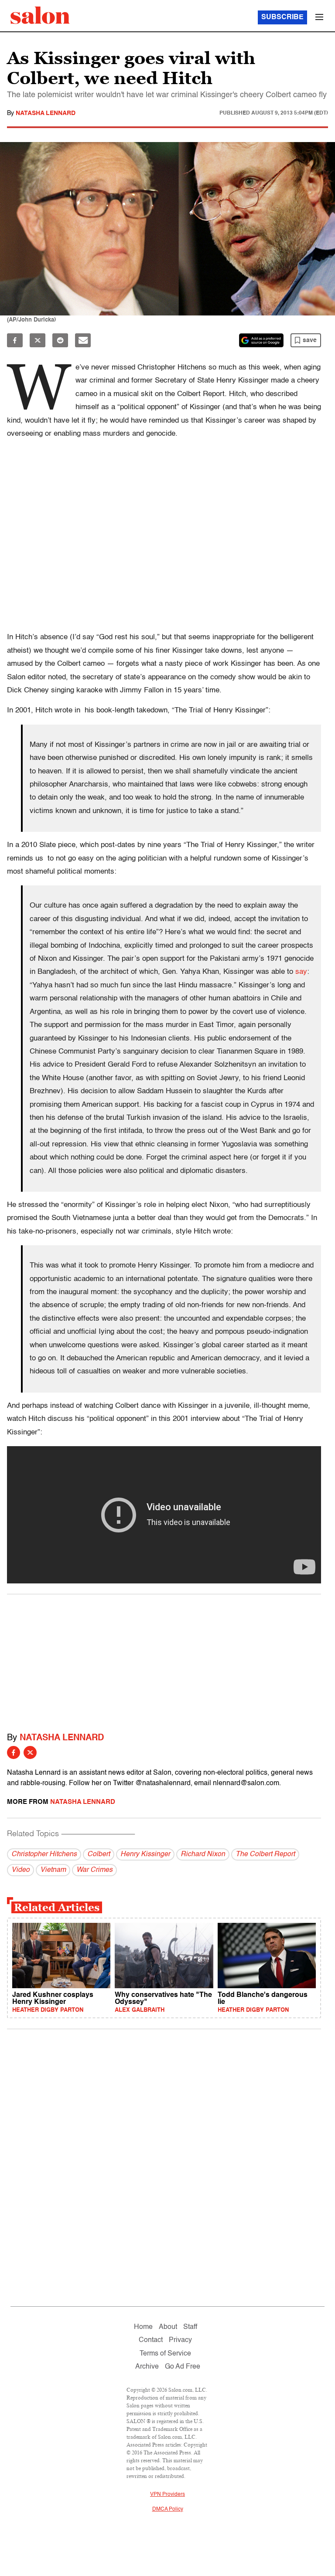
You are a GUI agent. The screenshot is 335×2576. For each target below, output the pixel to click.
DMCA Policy (168, 2509)
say (301, 972)
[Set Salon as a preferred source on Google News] (261, 340)
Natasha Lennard (46, 113)
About (168, 2327)
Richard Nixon (203, 1854)
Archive (147, 2367)
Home (143, 2327)
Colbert (99, 1854)
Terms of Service (165, 2354)
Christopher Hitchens (44, 1854)
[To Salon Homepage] (40, 15)
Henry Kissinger (145, 1854)
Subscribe (282, 17)
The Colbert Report (265, 1854)
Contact (151, 2340)
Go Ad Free (183, 2367)
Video (21, 1870)
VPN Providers (167, 2495)
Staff (190, 2327)
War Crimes (94, 1870)
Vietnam (53, 1870)
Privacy (180, 2340)
